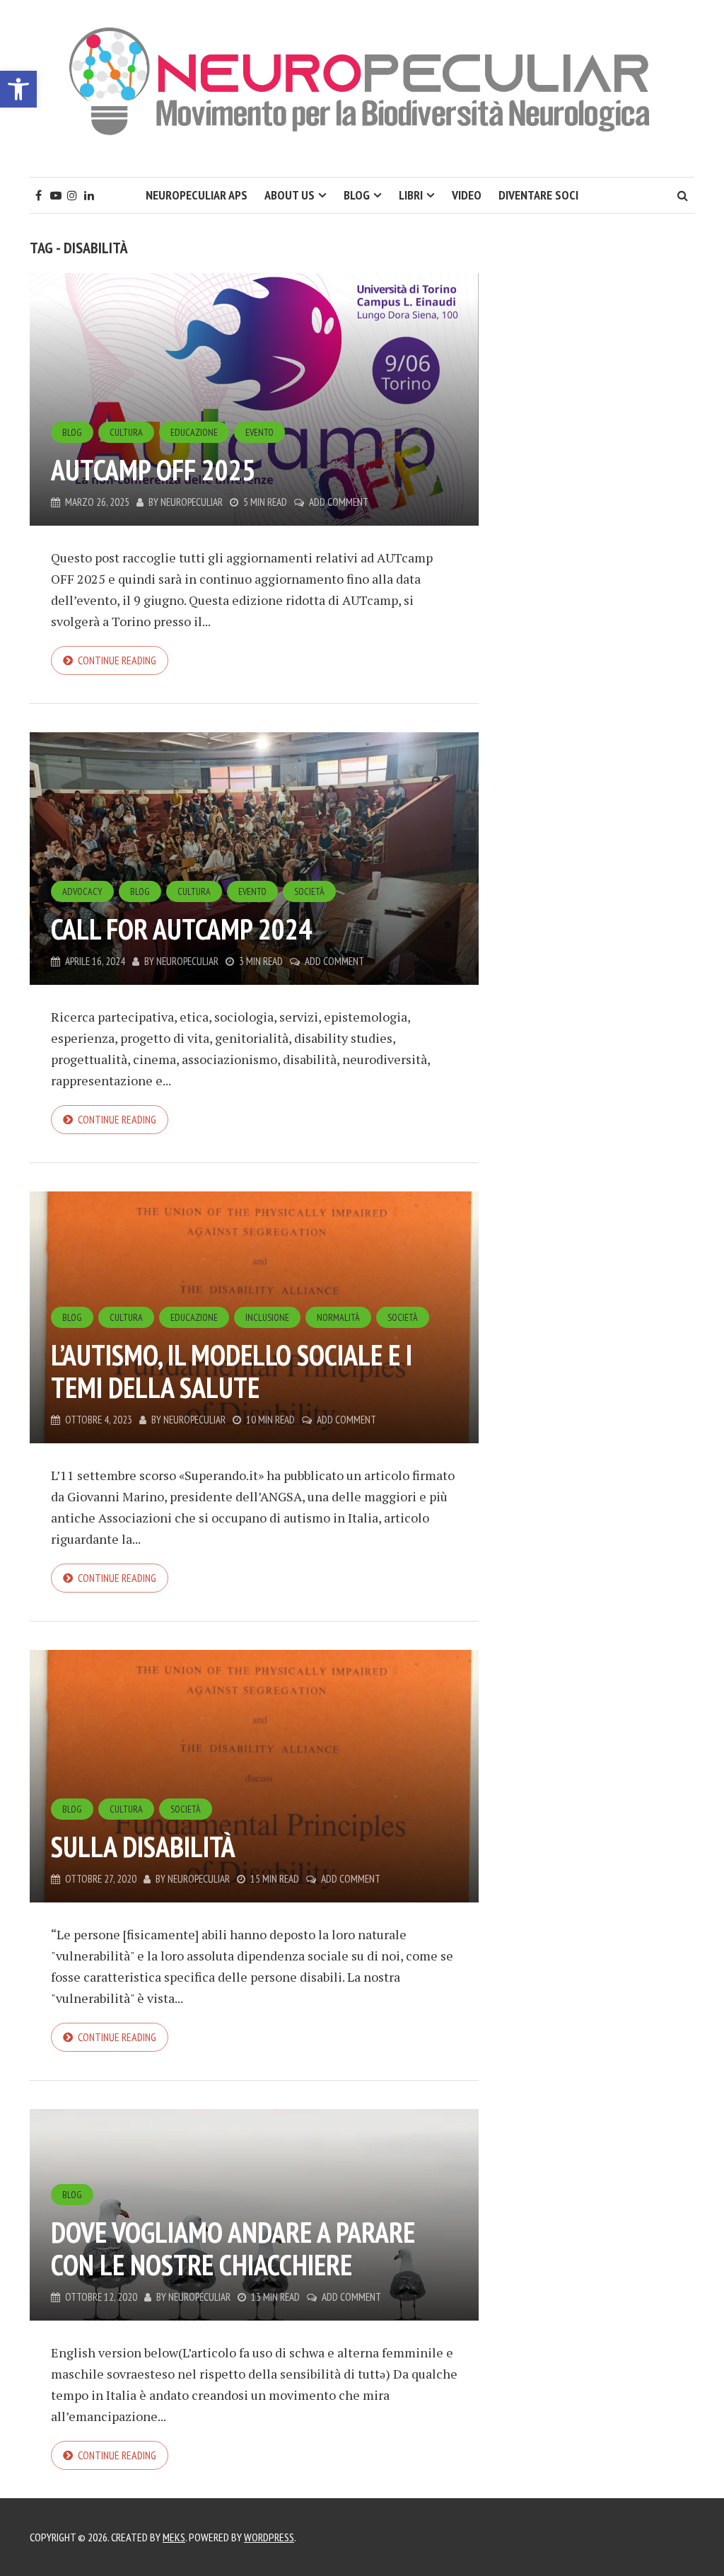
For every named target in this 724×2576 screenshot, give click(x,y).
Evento (259, 432)
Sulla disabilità (143, 1847)
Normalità (338, 1317)
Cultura (126, 432)
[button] (18, 89)
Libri (411, 195)
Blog (357, 195)
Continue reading (117, 660)
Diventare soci (538, 195)
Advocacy (82, 891)
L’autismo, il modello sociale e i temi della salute (232, 1371)
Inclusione (267, 1317)
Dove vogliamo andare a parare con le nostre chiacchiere (233, 2248)
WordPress (269, 2537)
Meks (174, 2537)
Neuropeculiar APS (197, 195)
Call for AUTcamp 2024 (181, 929)
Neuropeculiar (192, 502)
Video (467, 195)
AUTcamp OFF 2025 (153, 470)
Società (309, 891)
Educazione (194, 432)
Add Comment (339, 502)
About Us (290, 195)
